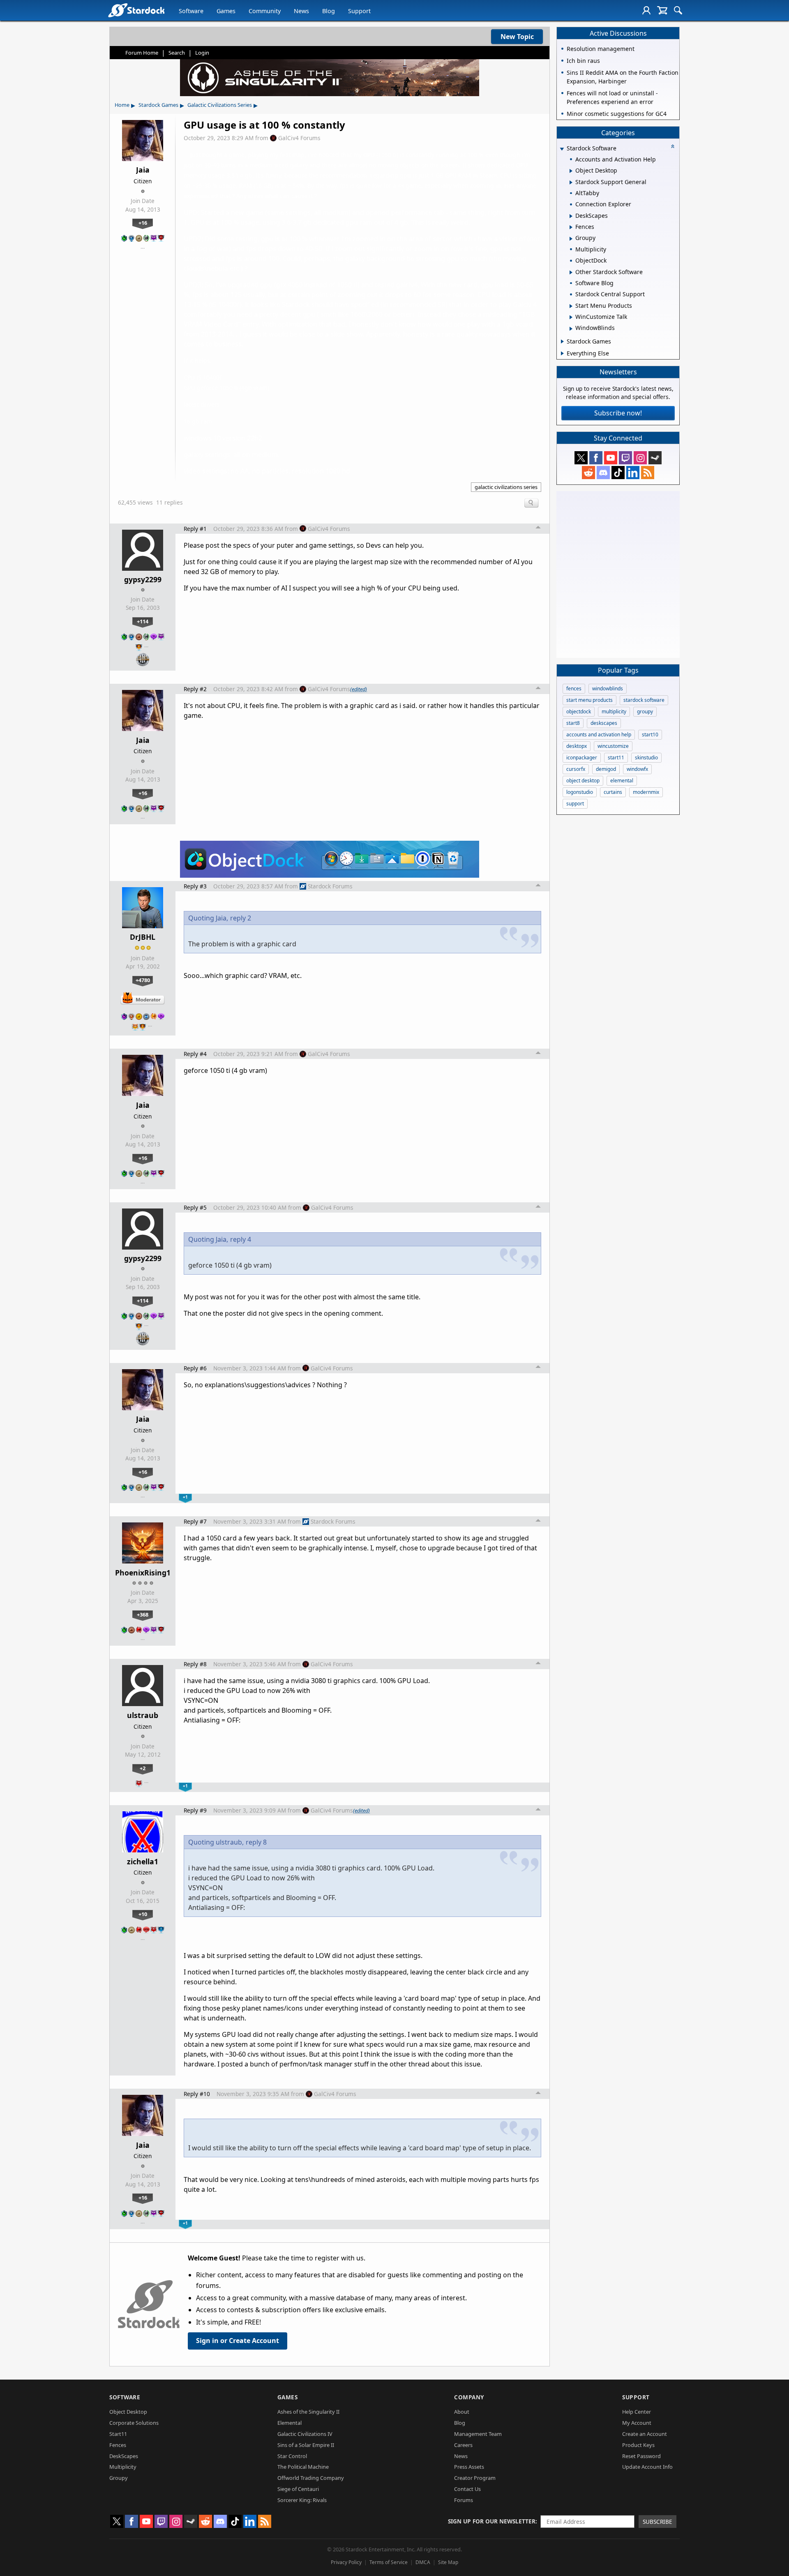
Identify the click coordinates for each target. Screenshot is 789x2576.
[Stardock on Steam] (655, 458)
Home (122, 105)
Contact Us (467, 2489)
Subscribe (657, 2522)
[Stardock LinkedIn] (633, 473)
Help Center (637, 2412)
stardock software (644, 700)
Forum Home (142, 53)
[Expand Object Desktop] (571, 171)
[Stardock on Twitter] (581, 458)
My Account (637, 2423)
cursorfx (576, 769)
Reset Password (641, 2456)
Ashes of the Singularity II (308, 2412)
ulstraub (143, 1715)
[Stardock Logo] (136, 10)
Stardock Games (158, 105)
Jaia (143, 170)
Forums (464, 2500)
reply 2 (241, 918)
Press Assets (469, 2467)
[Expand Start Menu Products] (571, 306)
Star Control (292, 2456)
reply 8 (256, 1842)
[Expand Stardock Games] (562, 341)
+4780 (143, 980)
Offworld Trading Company (311, 2478)
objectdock (579, 711)
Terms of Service (389, 2562)
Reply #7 (195, 1521)
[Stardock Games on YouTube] (611, 458)
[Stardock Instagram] (640, 458)
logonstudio (580, 792)
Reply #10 (197, 2094)
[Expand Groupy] (571, 239)
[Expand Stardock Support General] (571, 182)
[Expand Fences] (571, 227)
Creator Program (475, 2478)
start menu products (589, 700)
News (301, 11)
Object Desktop (128, 2412)
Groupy (119, 2478)
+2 (143, 1768)
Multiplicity (123, 2467)
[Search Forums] (678, 10)
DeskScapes (124, 2456)
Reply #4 (195, 1054)
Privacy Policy (346, 2562)
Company (469, 2397)
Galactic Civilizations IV (305, 2434)
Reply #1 (195, 529)
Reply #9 (195, 1810)
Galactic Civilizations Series (220, 105)
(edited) (359, 689)
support (575, 804)
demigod (606, 769)
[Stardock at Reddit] (588, 473)
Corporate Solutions (134, 2423)
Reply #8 (195, 1664)
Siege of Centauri (298, 2489)
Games (226, 11)
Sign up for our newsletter (492, 2521)
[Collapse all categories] (673, 146)
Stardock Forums (330, 886)
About (462, 2412)
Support (359, 11)
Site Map (448, 2562)
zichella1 (143, 1861)
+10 (143, 1914)
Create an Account (645, 2434)
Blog (329, 11)
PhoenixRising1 (143, 1573)
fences (574, 688)
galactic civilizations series (506, 487)
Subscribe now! (618, 413)
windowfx (637, 769)
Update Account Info (647, 2467)
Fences (118, 2445)
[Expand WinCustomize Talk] (571, 317)
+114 (143, 621)
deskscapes (604, 723)
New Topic (517, 37)
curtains (613, 792)
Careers (463, 2445)
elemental (622, 781)
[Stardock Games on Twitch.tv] (625, 458)
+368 (143, 1614)
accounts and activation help (599, 735)
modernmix (646, 792)
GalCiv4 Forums (299, 138)
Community (265, 11)
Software (191, 11)
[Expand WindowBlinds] (571, 329)
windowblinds (608, 688)
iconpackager (582, 758)
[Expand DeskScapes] (571, 216)
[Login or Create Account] (646, 10)
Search (177, 53)
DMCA (423, 2562)
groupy (645, 711)
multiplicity (614, 711)
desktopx (577, 746)
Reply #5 (195, 1207)
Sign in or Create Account (238, 2341)
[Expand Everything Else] (562, 353)
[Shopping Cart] (662, 10)
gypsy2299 (143, 579)
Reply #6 (195, 1368)
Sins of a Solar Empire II (306, 2445)
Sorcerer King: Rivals (302, 2500)
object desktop (583, 781)
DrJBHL (143, 937)
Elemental (290, 2423)
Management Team (478, 2434)
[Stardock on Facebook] (596, 458)
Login (202, 53)
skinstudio (646, 758)
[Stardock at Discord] (603, 473)
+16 (143, 223)
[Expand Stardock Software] (562, 149)
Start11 (118, 2434)
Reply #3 (195, 886)
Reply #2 (195, 689)
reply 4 (241, 1239)
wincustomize (613, 746)
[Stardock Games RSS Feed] (648, 473)
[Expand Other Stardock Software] (571, 272)
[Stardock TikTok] (618, 473)
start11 (616, 758)
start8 (573, 723)
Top (538, 528)
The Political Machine (303, 2467)
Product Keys (638, 2445)
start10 (650, 735)
